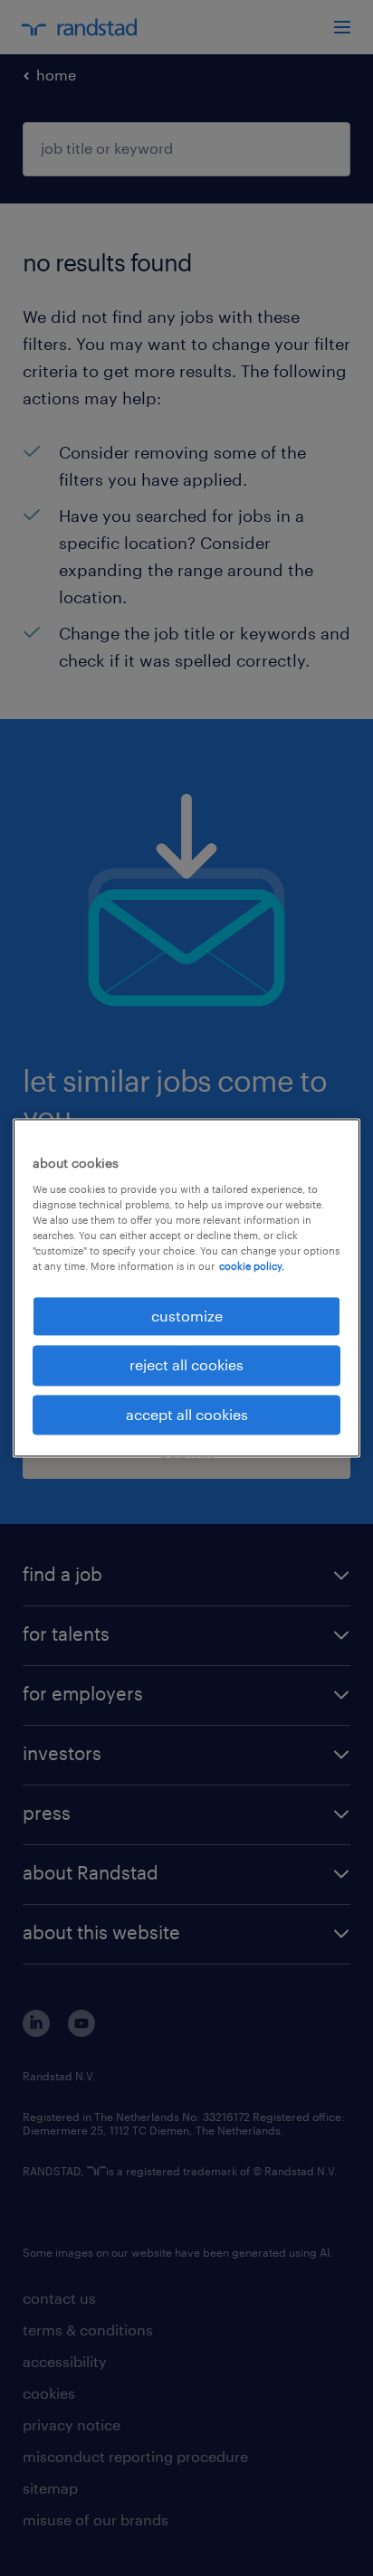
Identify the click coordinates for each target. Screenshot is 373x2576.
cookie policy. (252, 1266)
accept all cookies (187, 1414)
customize (187, 1316)
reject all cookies (186, 1365)
